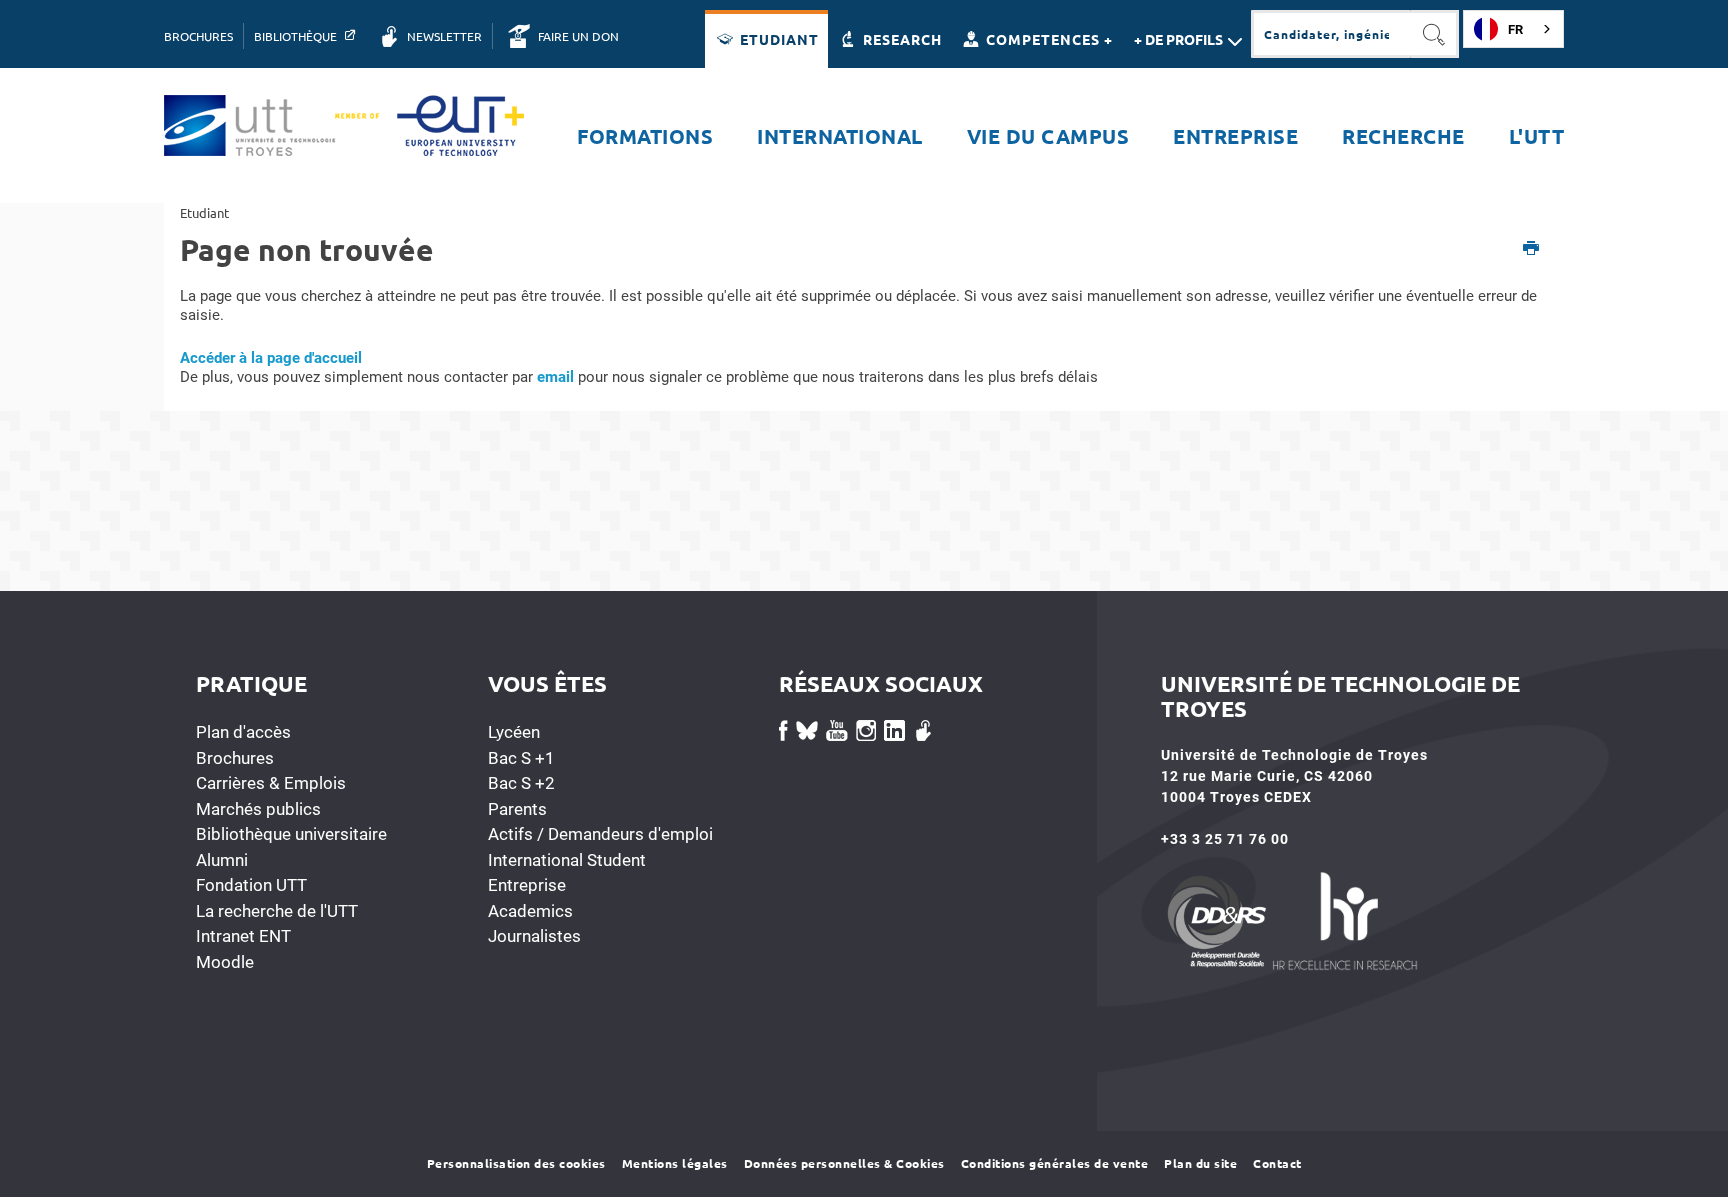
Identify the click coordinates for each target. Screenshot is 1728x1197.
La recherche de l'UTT (277, 911)
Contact (1277, 1163)
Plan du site (1200, 1163)
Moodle (225, 962)
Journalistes (534, 936)
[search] (1331, 34)
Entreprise (527, 885)
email (555, 377)
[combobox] (1513, 29)
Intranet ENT (243, 936)
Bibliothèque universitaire (291, 834)
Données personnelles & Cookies (844, 1163)
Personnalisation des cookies (516, 1163)
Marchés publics (258, 809)
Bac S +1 (521, 758)
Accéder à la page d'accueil (271, 358)
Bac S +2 (521, 783)
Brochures (235, 758)
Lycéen (514, 732)
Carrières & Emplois (271, 783)
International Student (567, 860)
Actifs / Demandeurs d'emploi (600, 834)
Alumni (222, 860)
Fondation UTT (251, 885)
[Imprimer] (1531, 249)
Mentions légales (675, 1163)
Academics (530, 911)
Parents (517, 809)
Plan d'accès (243, 732)
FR (1515, 29)
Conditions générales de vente (1055, 1163)
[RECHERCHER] (1435, 34)
